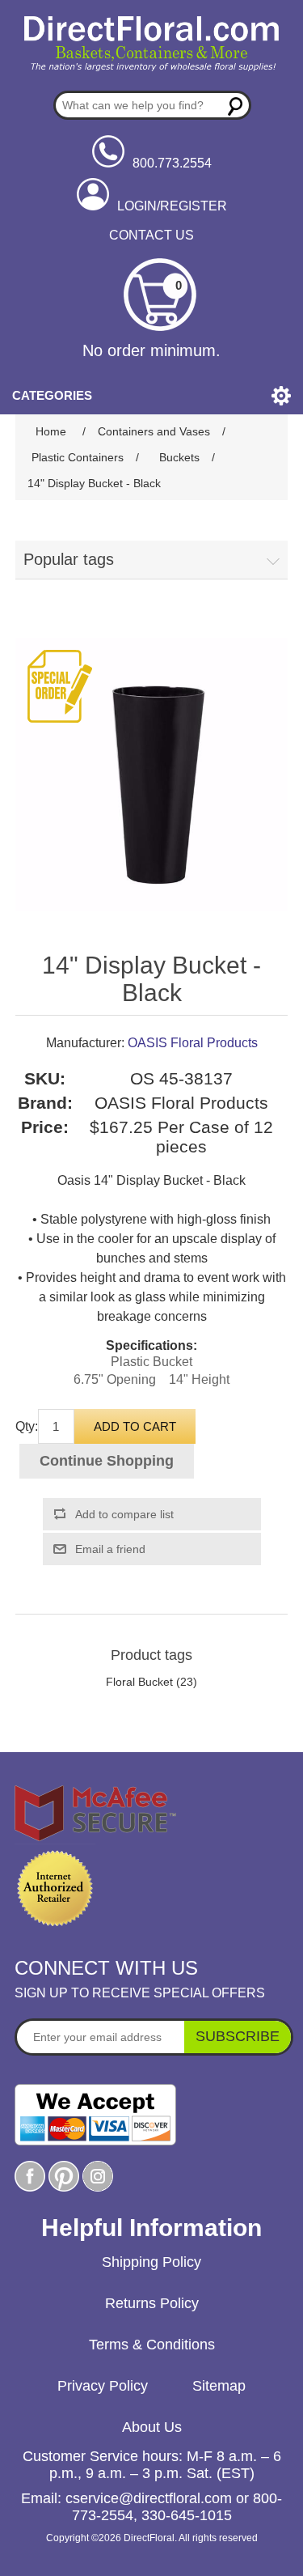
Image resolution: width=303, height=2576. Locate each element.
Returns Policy (152, 2303)
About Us (152, 2427)
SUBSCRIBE (238, 2036)
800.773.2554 (172, 163)
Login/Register (172, 206)
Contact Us (151, 235)
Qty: (27, 1426)
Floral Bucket (139, 1682)
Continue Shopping (107, 1461)
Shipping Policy (151, 2262)
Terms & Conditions (152, 2345)
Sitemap (219, 2386)
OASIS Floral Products (193, 1043)
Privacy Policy (103, 2386)
